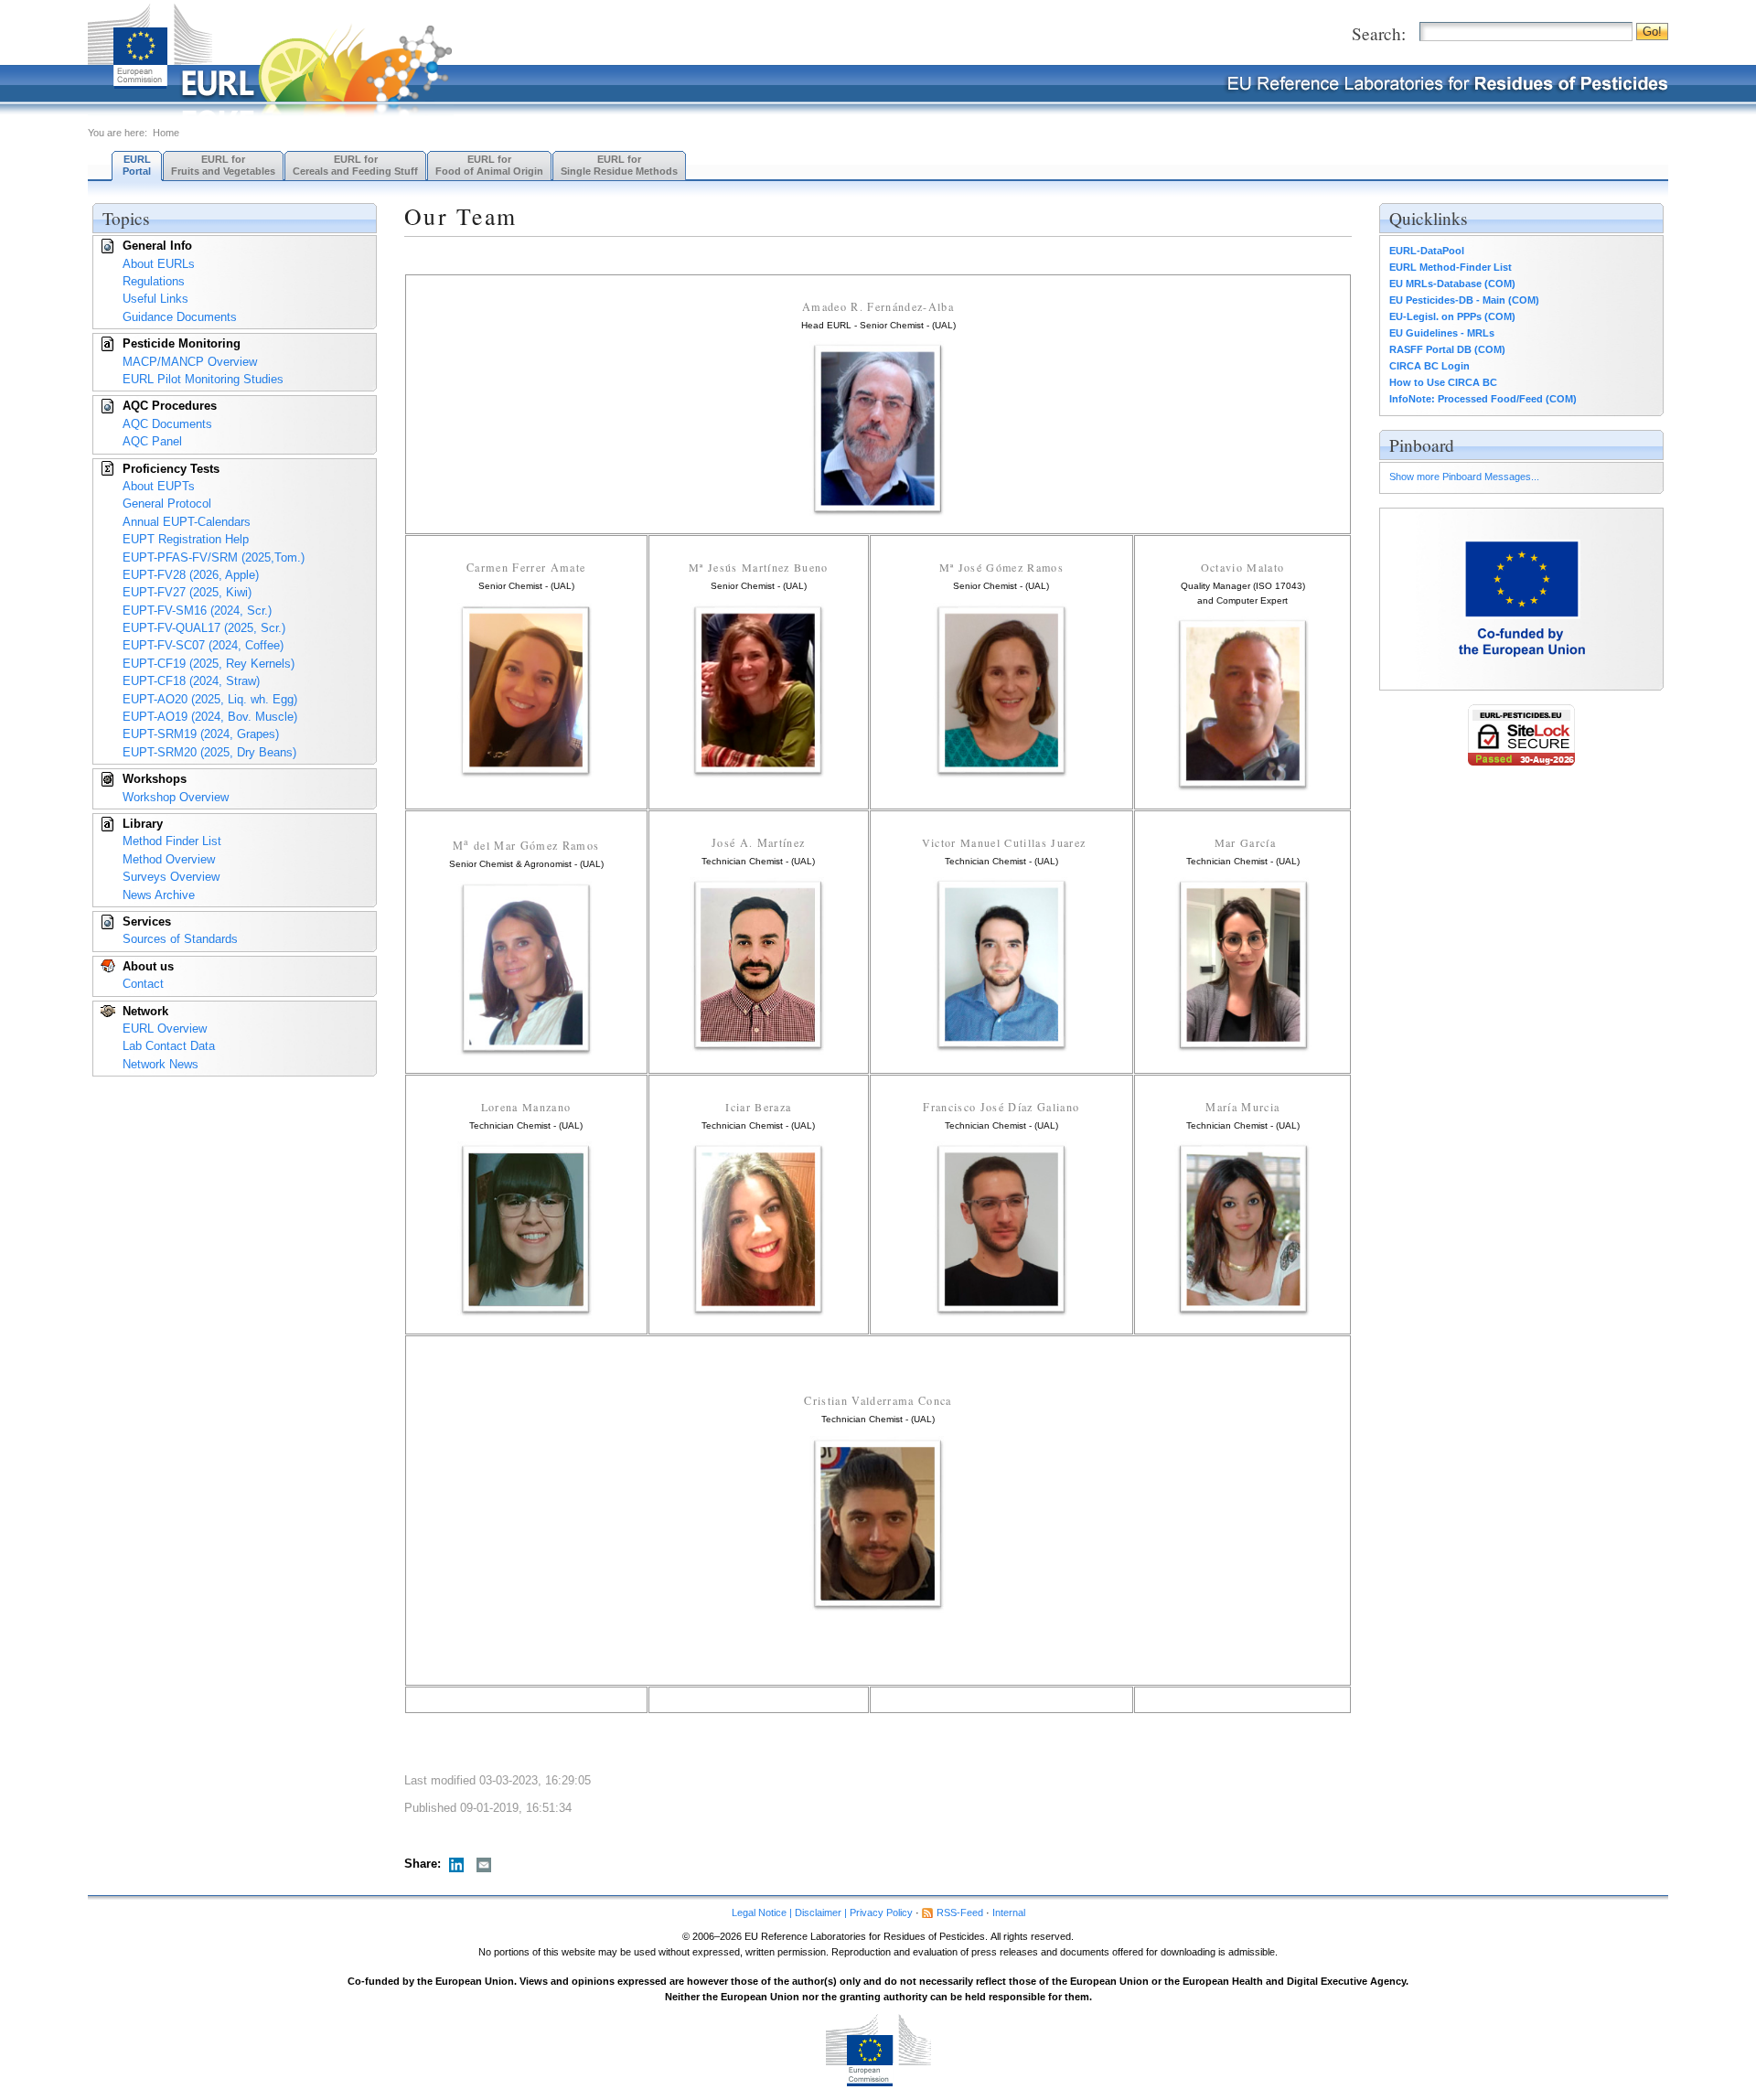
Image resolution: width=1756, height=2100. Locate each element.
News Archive (159, 895)
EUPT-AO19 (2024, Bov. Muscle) (210, 717)
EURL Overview (165, 1029)
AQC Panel (152, 441)
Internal (1009, 1912)
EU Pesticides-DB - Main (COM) (1464, 300)
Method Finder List (172, 841)
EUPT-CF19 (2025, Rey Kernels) (209, 664)
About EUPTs (159, 486)
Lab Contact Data (169, 1046)
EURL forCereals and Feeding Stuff (355, 165)
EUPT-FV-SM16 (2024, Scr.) (197, 611)
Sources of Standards (180, 939)
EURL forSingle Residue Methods (619, 165)
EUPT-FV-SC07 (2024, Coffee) (203, 645)
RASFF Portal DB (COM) (1447, 349)
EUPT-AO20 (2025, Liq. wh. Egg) (210, 699)
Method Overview (169, 859)
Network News (161, 1064)
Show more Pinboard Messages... (1464, 477)
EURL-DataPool (1427, 251)
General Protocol (167, 504)
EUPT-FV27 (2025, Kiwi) (187, 592)
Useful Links (155, 299)
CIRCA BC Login (1429, 366)
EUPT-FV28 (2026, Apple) (191, 575)
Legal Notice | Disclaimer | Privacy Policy (822, 1912)
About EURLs (159, 264)
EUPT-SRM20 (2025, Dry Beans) (209, 752)
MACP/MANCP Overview (190, 362)
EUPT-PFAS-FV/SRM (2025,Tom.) (214, 557)
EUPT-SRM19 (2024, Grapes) (201, 734)
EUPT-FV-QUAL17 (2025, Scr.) (204, 628)
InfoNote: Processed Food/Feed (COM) (1483, 399)
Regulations (154, 281)
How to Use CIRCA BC (1443, 382)
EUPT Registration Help (186, 539)
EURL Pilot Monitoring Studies (203, 379)
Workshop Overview (176, 797)
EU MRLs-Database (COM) (1452, 284)
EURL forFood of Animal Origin (489, 165)
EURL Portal (137, 165)
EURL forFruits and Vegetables (223, 165)
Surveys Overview (171, 877)
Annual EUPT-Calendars (187, 522)
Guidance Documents (180, 317)
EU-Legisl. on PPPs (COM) (1452, 316)
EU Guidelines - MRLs (1442, 333)
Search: (1379, 33)
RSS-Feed (960, 1912)
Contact (143, 984)
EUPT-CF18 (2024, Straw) (191, 681)
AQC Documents (167, 424)
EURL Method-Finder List (1451, 267)
